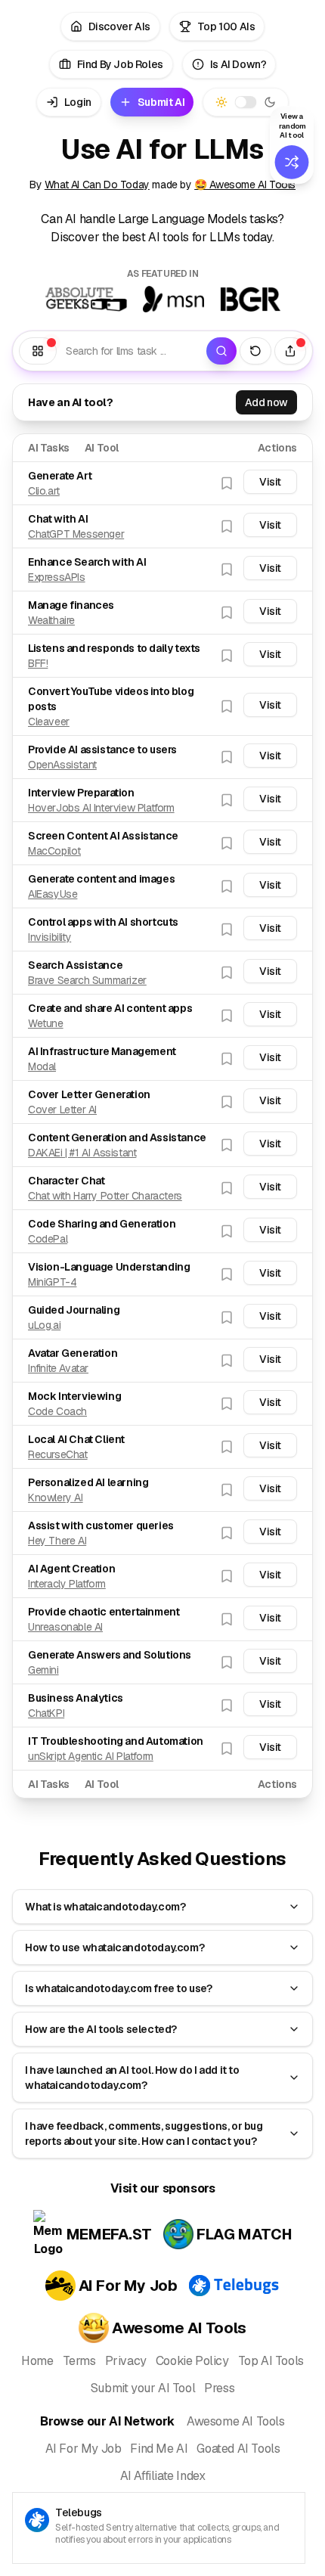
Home (37, 2361)
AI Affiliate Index (163, 2476)
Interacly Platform (67, 1584)
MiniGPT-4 (52, 1282)
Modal (42, 1066)
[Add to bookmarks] (227, 483)
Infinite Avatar (58, 1368)
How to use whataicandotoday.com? (115, 1948)
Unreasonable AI (65, 1627)
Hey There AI (57, 1541)
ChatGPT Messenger (76, 534)
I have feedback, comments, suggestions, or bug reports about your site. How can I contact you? (144, 2134)
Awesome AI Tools (236, 2421)
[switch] (246, 102)
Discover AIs (119, 26)
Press (219, 2388)
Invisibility (50, 937)
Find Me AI (159, 2449)
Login (78, 102)
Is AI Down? (238, 64)
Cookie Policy (192, 2361)
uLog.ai (44, 1325)
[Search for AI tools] (221, 351)
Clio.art (44, 491)
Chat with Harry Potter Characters (105, 1196)
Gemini (43, 1670)
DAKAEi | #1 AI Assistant (82, 1153)
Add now (266, 402)
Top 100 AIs (226, 26)
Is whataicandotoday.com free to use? (119, 1988)
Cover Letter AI (62, 1110)
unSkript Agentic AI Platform (91, 1756)
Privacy (126, 2361)
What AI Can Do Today (97, 185)
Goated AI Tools (238, 2449)
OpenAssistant (62, 765)
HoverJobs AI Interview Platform (101, 808)
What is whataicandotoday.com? (105, 1907)
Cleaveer (49, 722)
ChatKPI (46, 1713)
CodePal (48, 1239)
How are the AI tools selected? (101, 2029)
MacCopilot (54, 851)
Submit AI (161, 102)
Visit (270, 482)
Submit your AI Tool (143, 2388)
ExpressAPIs (57, 577)
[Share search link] (290, 351)
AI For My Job (84, 2449)
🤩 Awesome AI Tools (245, 185)
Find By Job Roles (120, 64)
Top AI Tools (271, 2361)
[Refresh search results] (255, 351)
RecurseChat (58, 1454)
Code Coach (57, 1411)
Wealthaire (51, 620)
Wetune (46, 1023)
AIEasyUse (53, 894)
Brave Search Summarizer (87, 980)
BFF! (38, 663)
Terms (79, 2361)
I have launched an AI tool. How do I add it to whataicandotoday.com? (132, 2078)
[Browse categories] (38, 351)
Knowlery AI (56, 1497)
